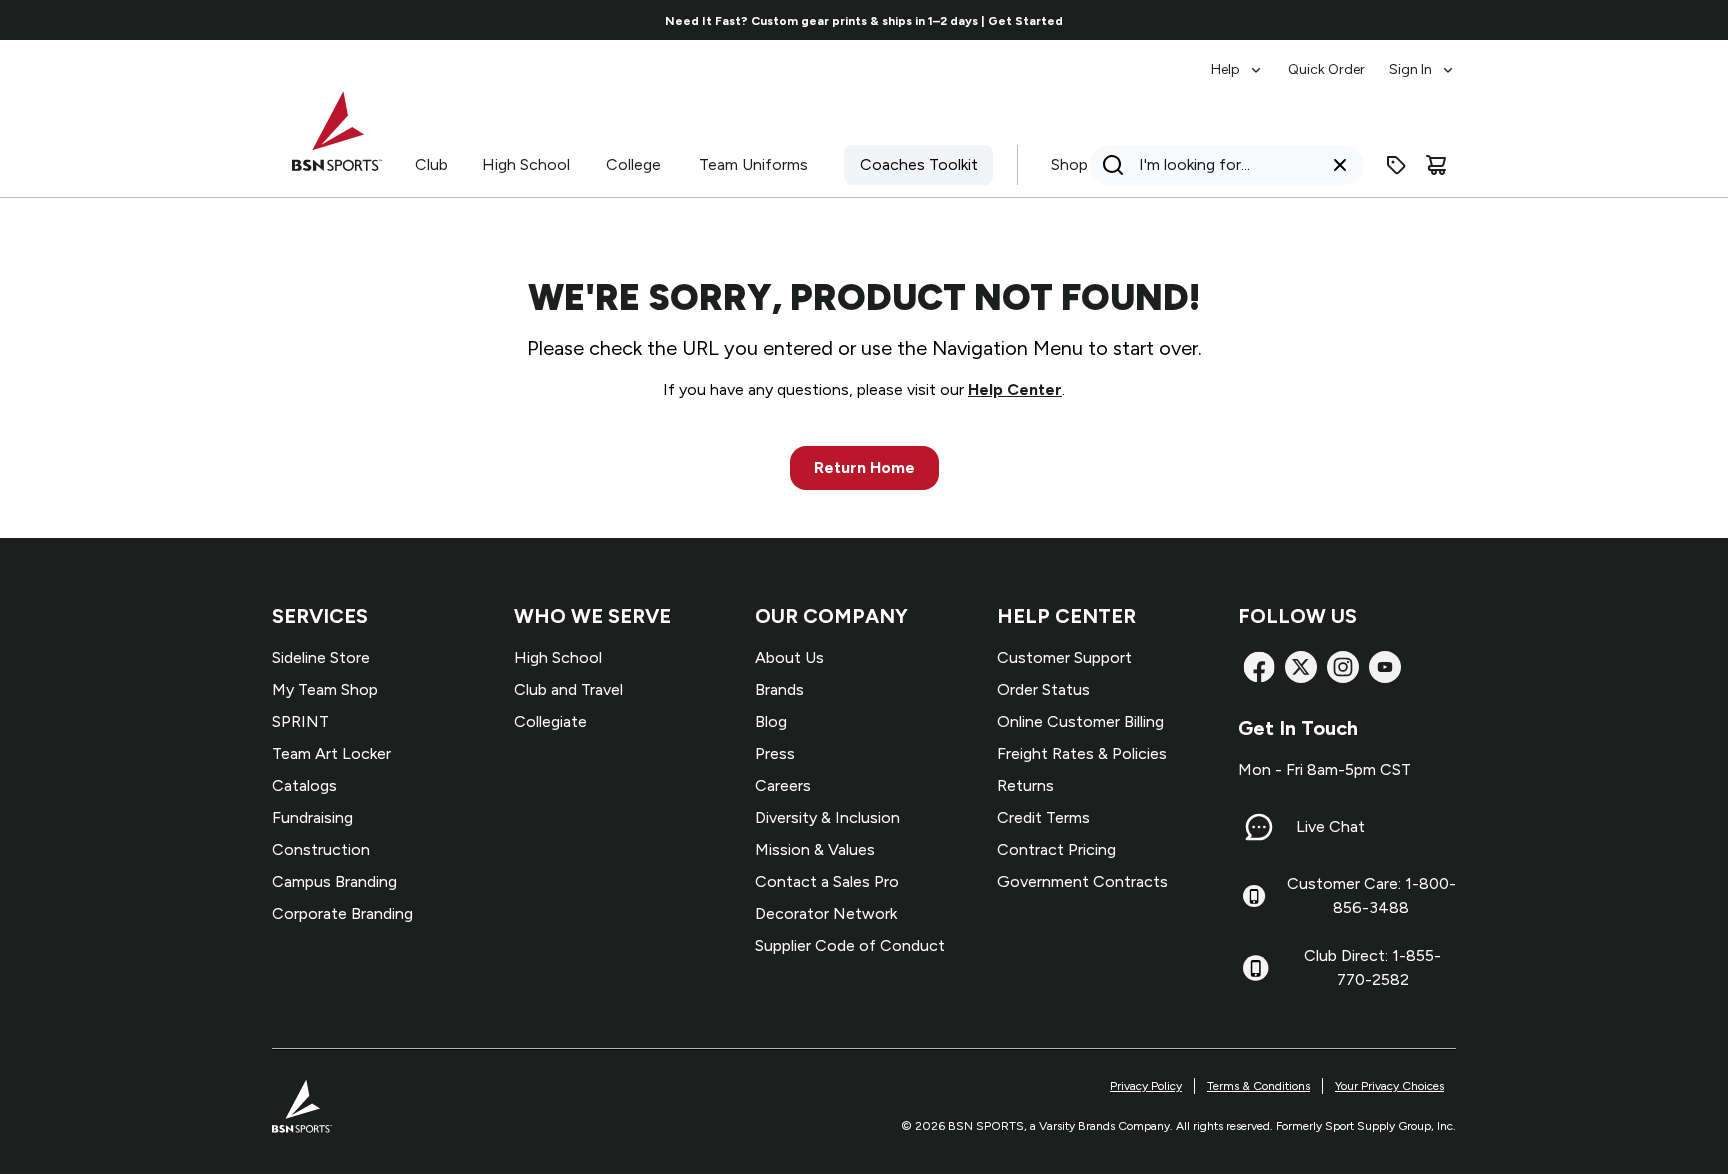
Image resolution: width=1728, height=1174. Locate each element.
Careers (783, 785)
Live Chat (1330, 826)
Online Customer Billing (1080, 721)
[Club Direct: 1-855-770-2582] (1255, 968)
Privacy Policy (1146, 1086)
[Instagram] (1343, 667)
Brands (779, 689)
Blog (771, 721)
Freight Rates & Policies (1082, 753)
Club (431, 164)
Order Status (1043, 689)
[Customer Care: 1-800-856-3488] (1254, 896)
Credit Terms (1043, 817)
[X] (1301, 667)
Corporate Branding (342, 913)
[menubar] (1333, 60)
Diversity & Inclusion (827, 817)
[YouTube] (1385, 667)
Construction (321, 849)
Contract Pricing (1056, 849)
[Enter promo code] (1396, 165)
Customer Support (1064, 657)
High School (526, 164)
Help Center (1015, 389)
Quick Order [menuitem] (1326, 69)
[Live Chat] (1259, 827)
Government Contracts (1082, 881)
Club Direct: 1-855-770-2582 (1372, 967)
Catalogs (304, 785)
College (633, 164)
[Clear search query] (1340, 165)
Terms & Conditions (1258, 1086)
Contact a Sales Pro (827, 881)
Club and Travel (568, 689)
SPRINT (300, 721)
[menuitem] (1237, 60)
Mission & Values (815, 849)
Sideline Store (321, 657)
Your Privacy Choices (1389, 1086)
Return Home (864, 467)
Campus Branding (334, 881)
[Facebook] (1259, 667)
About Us (789, 657)
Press (775, 753)
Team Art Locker (331, 753)
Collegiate (550, 721)
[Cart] (1436, 165)
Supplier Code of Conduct (850, 945)
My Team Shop (325, 689)
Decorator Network (826, 913)
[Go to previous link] (201, 20)
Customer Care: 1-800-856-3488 (1371, 895)
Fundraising (312, 817)
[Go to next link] (1528, 20)
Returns (1025, 785)
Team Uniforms (753, 164)
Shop (1069, 164)
